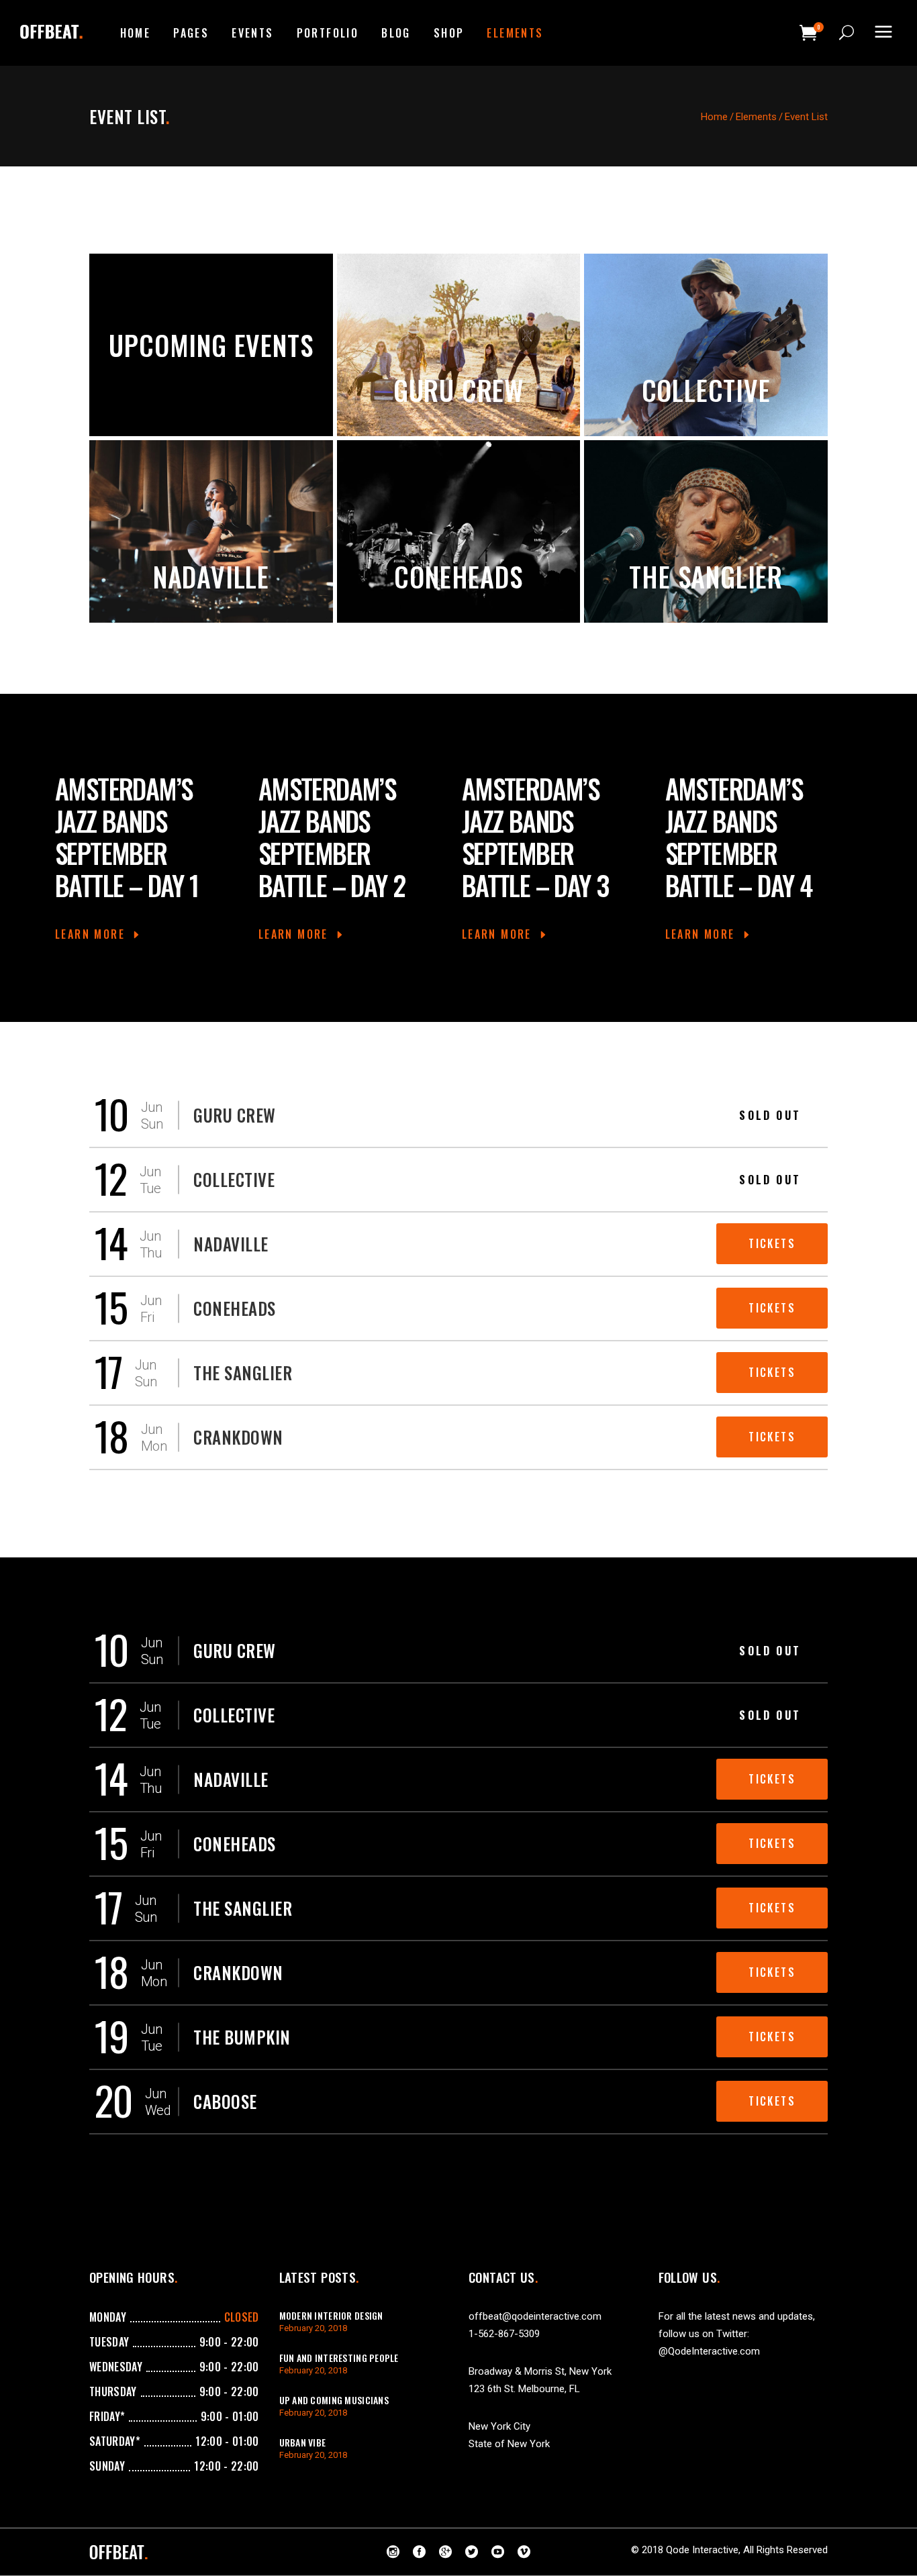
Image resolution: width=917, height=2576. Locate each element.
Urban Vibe (303, 2442)
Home (714, 117)
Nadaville (211, 576)
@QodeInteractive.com (709, 2351)
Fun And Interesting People (339, 2358)
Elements (756, 117)
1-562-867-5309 (504, 2334)
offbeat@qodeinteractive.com (535, 2316)
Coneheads (458, 576)
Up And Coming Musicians (334, 2400)
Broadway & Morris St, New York (540, 2371)
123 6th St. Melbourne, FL (524, 2389)
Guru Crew (458, 390)
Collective (706, 390)
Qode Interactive (702, 2550)
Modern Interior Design (331, 2315)
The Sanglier (706, 576)
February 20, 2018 (313, 2328)
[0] (809, 33)
